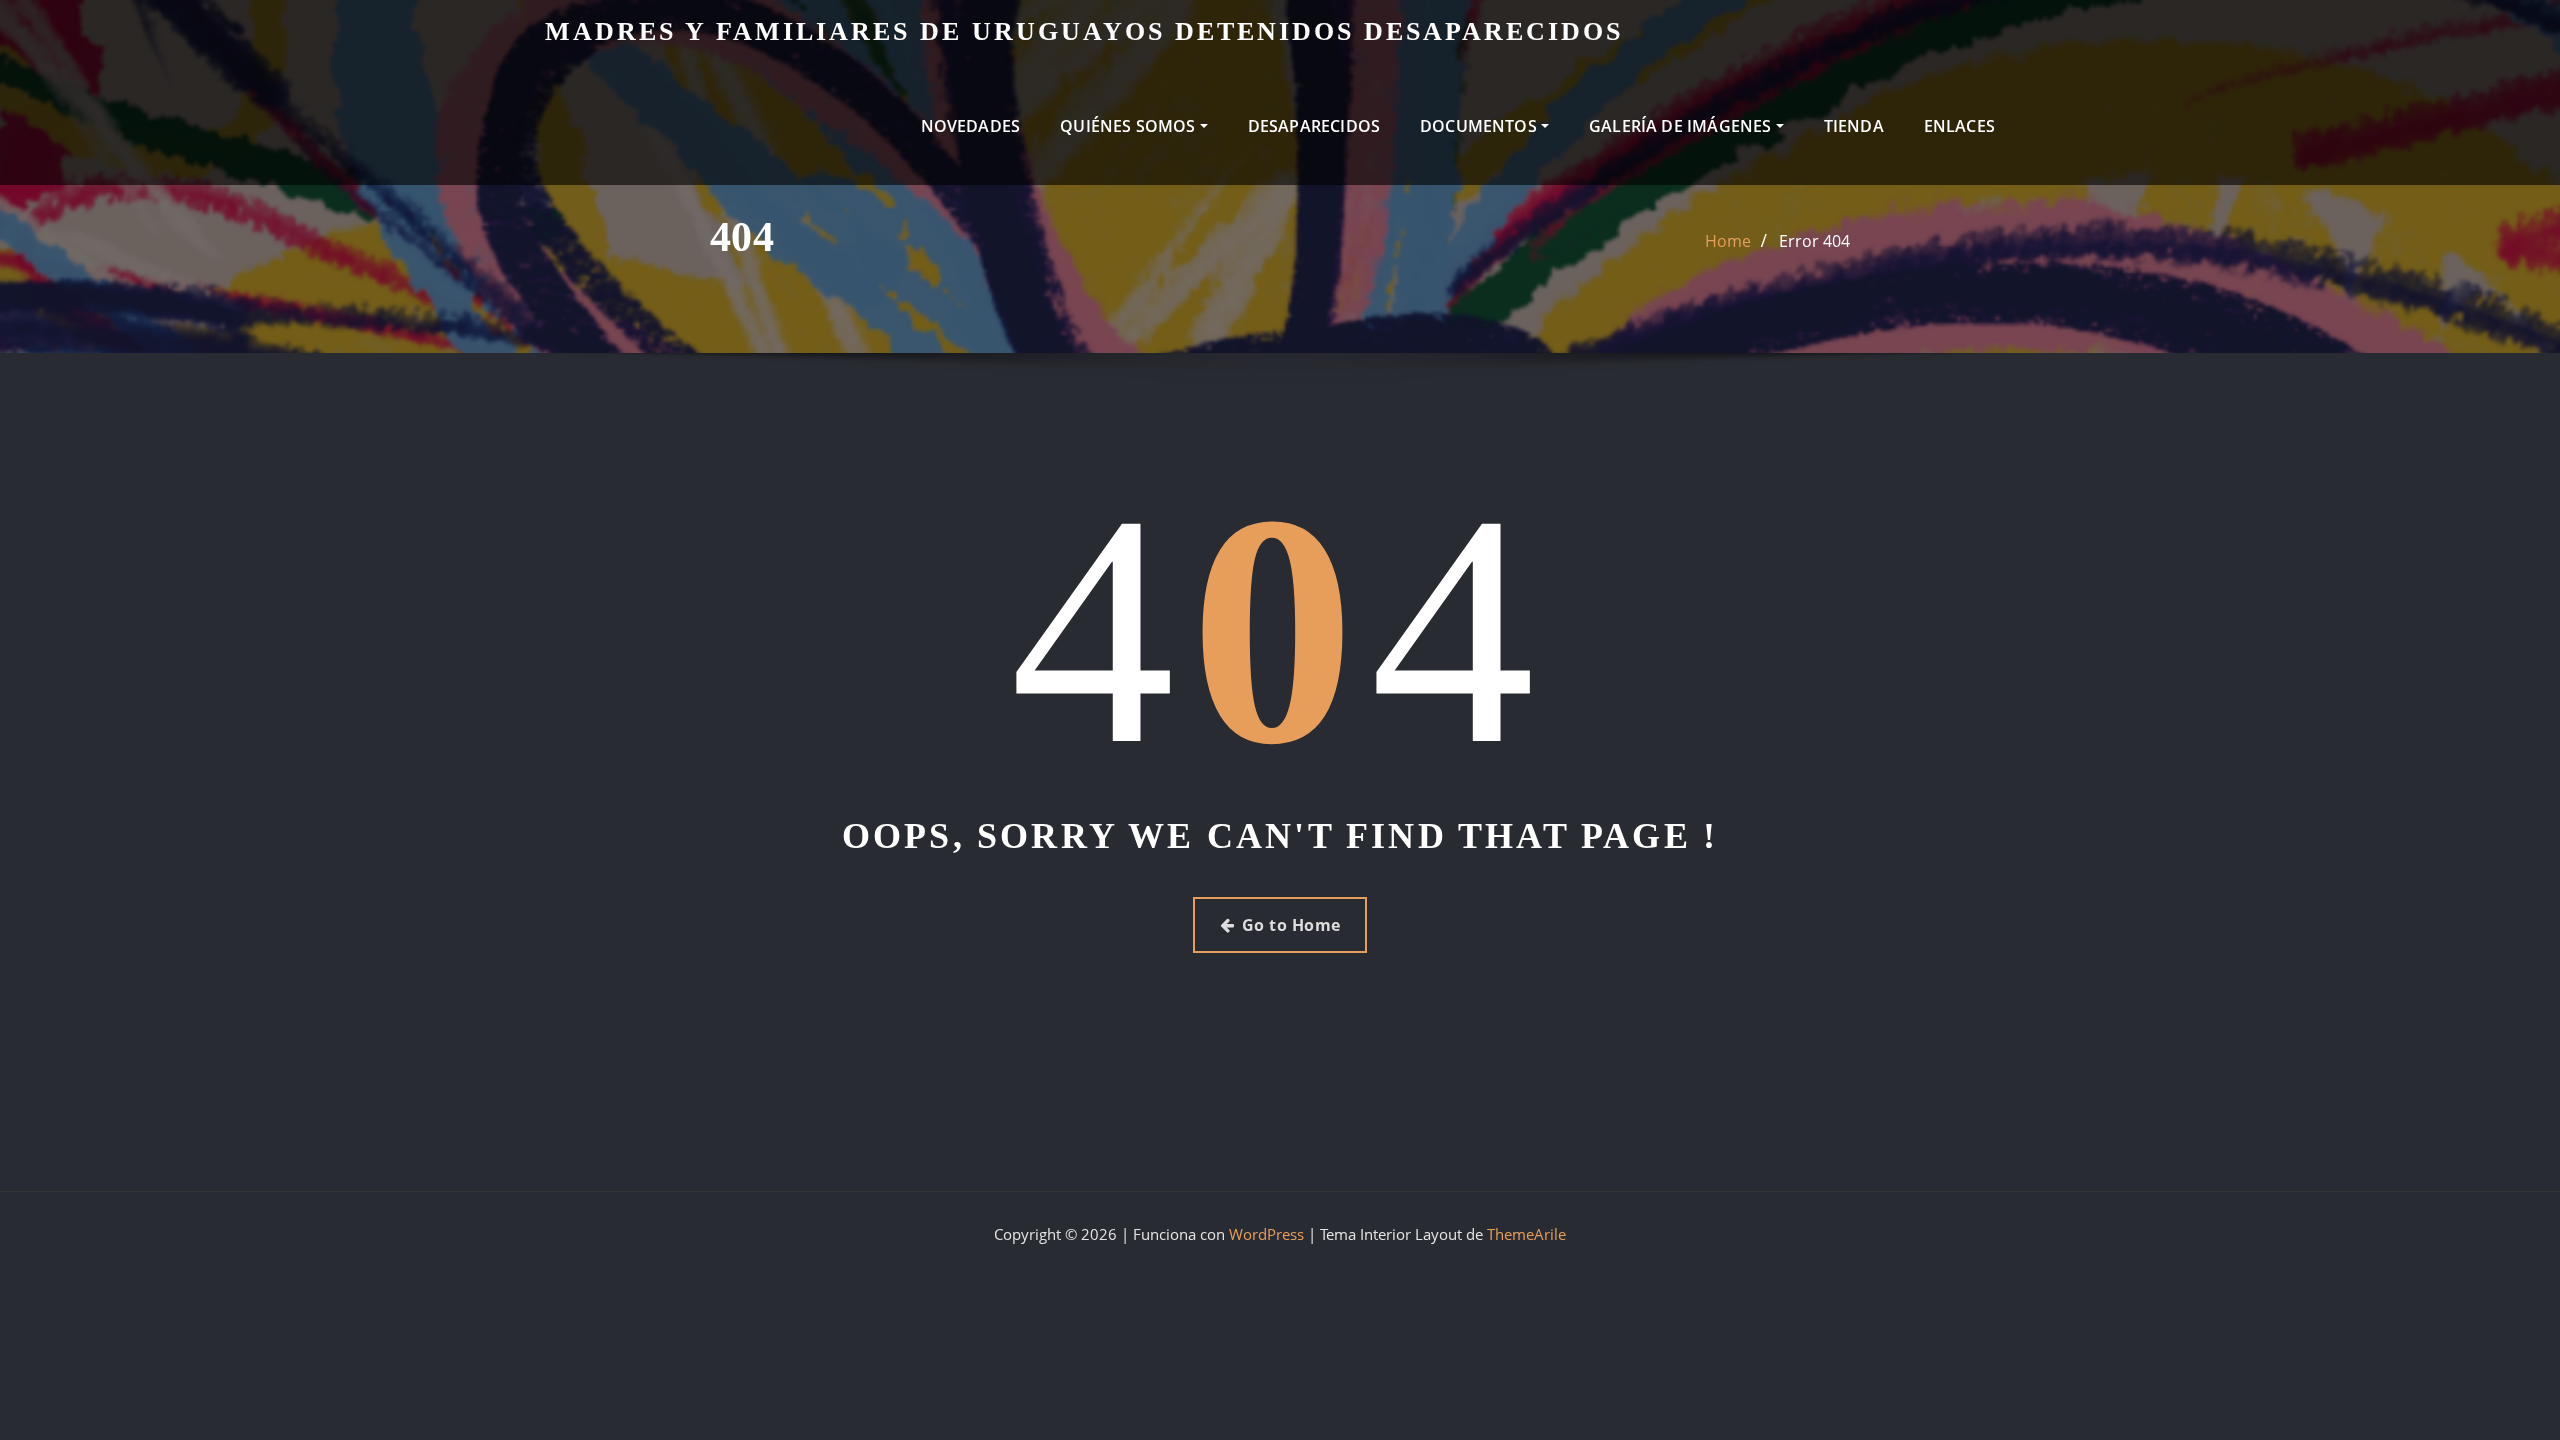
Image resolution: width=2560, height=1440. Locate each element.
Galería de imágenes (1682, 126)
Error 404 (1814, 241)
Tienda (1854, 126)
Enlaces (1959, 126)
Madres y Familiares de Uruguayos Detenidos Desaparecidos (1084, 31)
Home (1728, 241)
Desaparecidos (1314, 126)
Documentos (1480, 126)
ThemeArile (1526, 1234)
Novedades (971, 126)
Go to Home (1291, 925)
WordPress (1266, 1234)
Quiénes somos (1130, 126)
